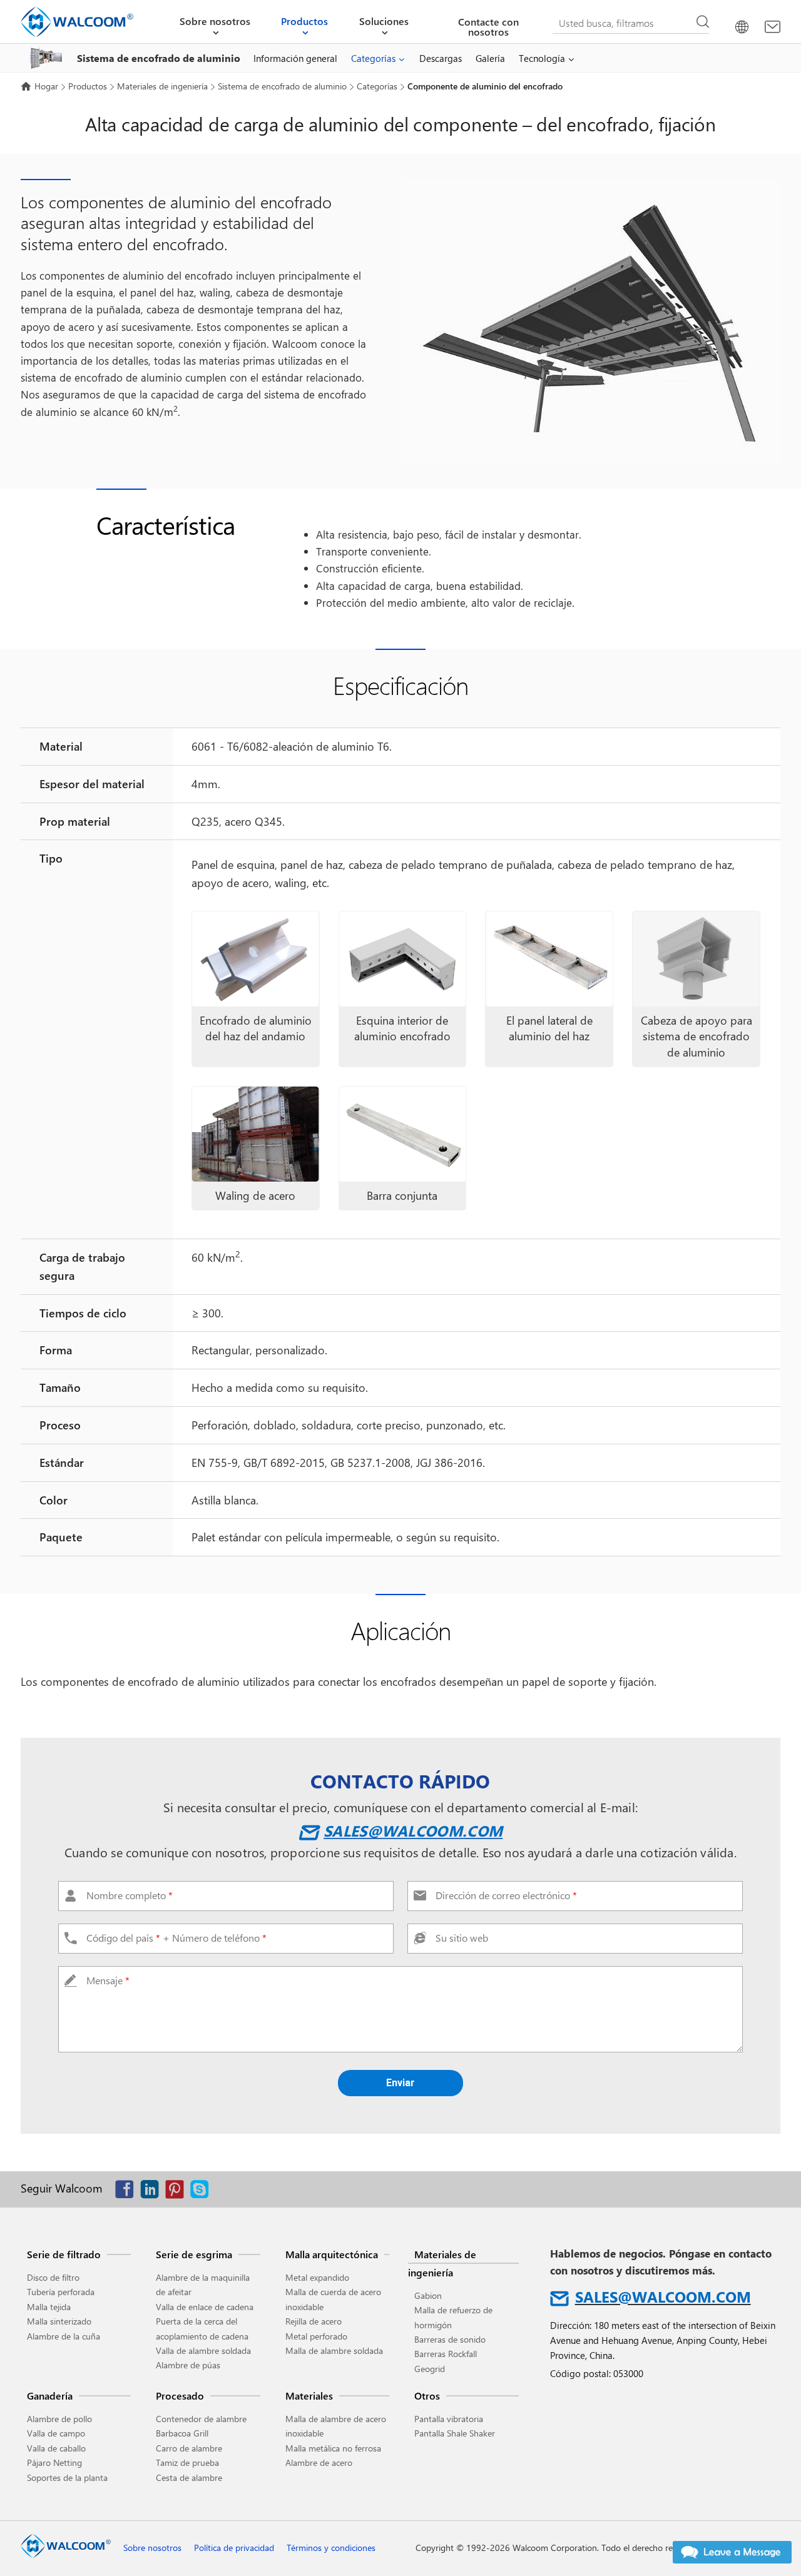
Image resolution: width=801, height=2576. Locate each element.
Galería (490, 58)
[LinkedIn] (153, 2192)
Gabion (428, 2295)
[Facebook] (128, 2192)
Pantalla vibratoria (449, 2419)
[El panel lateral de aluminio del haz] (549, 959)
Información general (295, 58)
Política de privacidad (234, 2548)
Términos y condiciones (331, 2548)
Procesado (180, 2396)
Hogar (46, 86)
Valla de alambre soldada (203, 2350)
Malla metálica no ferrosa (333, 2448)
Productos (304, 21)
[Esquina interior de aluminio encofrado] (403, 959)
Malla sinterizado (59, 2321)
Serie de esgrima (194, 2254)
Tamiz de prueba (187, 2462)
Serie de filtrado (64, 2254)
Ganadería (50, 2396)
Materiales (309, 2396)
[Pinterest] (178, 2192)
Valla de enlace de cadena (205, 2307)
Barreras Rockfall (446, 2354)
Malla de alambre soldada (334, 2350)
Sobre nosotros (215, 21)
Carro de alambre (189, 2448)
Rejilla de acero (314, 2321)
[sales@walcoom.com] (773, 27)
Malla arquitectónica (332, 2254)
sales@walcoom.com (413, 1830)
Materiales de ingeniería (162, 86)
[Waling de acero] (256, 1134)
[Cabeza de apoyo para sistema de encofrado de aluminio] (696, 959)
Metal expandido (317, 2277)
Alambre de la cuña (64, 2336)
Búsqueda (703, 22)
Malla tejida (49, 2307)
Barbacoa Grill (182, 2433)
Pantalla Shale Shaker (455, 2433)
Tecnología (542, 58)
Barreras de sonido (450, 2339)
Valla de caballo (56, 2448)
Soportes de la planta (67, 2477)
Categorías (373, 58)
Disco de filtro (53, 2277)
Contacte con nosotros (488, 27)
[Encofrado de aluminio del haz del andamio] (256, 959)
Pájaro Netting (54, 2462)
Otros (427, 2396)
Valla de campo (56, 2433)
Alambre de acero (319, 2462)
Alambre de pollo (59, 2419)
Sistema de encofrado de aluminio (282, 86)
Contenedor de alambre (201, 2419)
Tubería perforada (61, 2292)
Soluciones (384, 21)
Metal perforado (316, 2336)
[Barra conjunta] (403, 1134)
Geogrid (430, 2369)
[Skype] (203, 2192)
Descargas (441, 58)
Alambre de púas (188, 2365)
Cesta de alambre (189, 2477)
